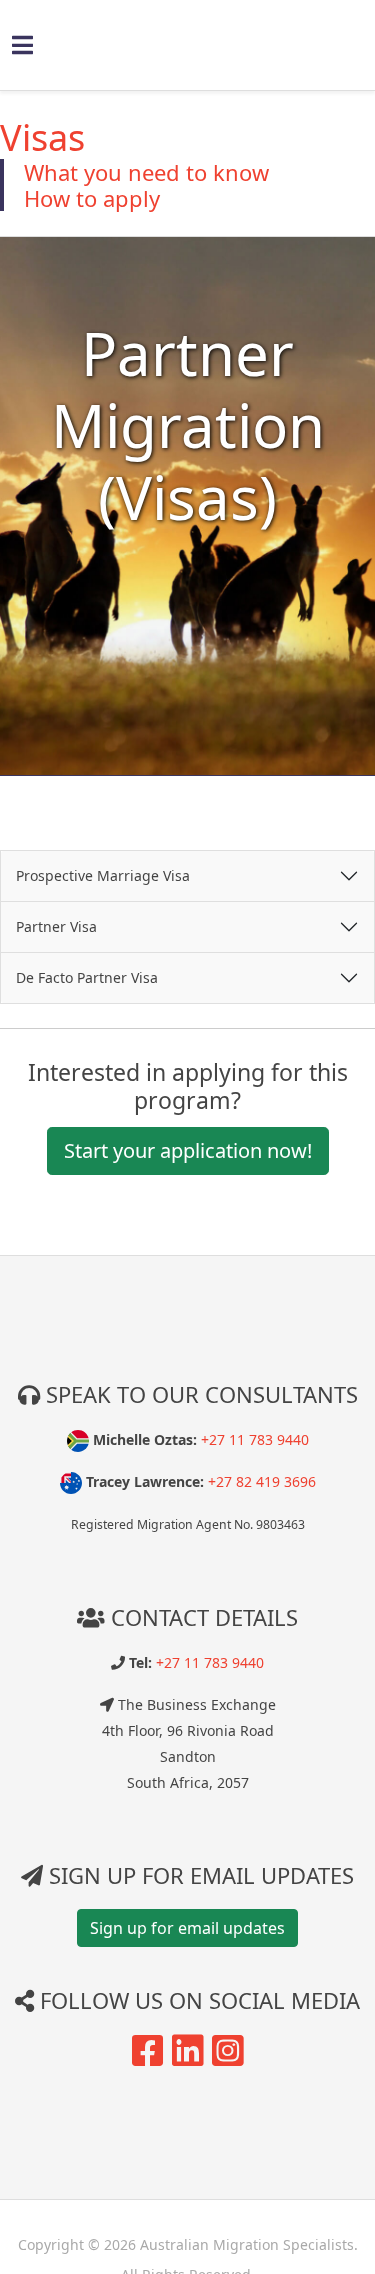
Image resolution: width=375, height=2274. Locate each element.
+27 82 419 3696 (262, 1481)
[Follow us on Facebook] (148, 2058)
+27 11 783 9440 (255, 1439)
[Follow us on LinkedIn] (188, 2058)
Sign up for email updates (187, 1928)
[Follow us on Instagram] (228, 2058)
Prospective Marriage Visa (103, 875)
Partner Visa (56, 926)
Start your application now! (188, 1150)
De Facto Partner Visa (87, 977)
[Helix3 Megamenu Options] (22, 44)
